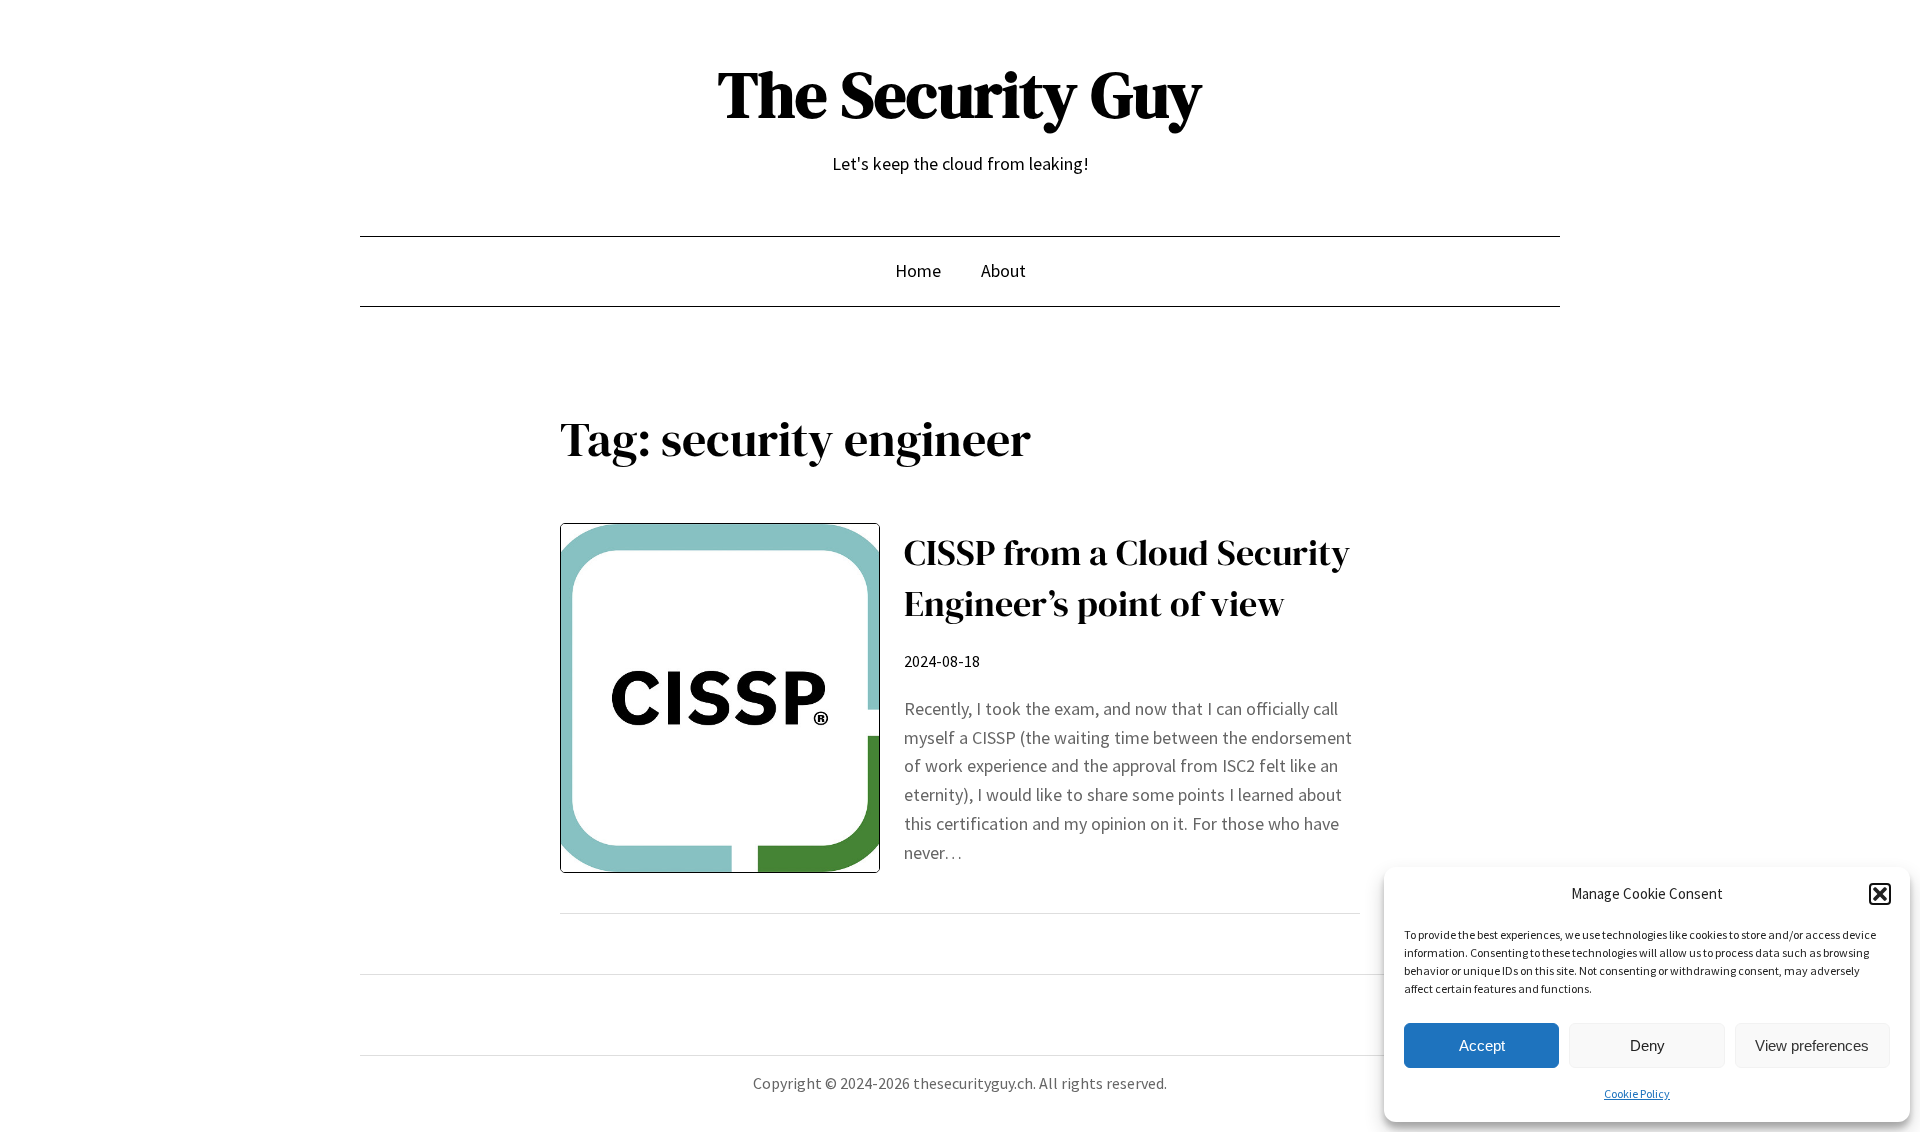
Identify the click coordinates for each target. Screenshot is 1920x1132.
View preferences (1812, 1045)
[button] (1880, 894)
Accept (1482, 1045)
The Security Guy (960, 94)
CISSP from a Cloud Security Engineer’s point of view (1127, 577)
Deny (1647, 1045)
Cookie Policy (1637, 1093)
